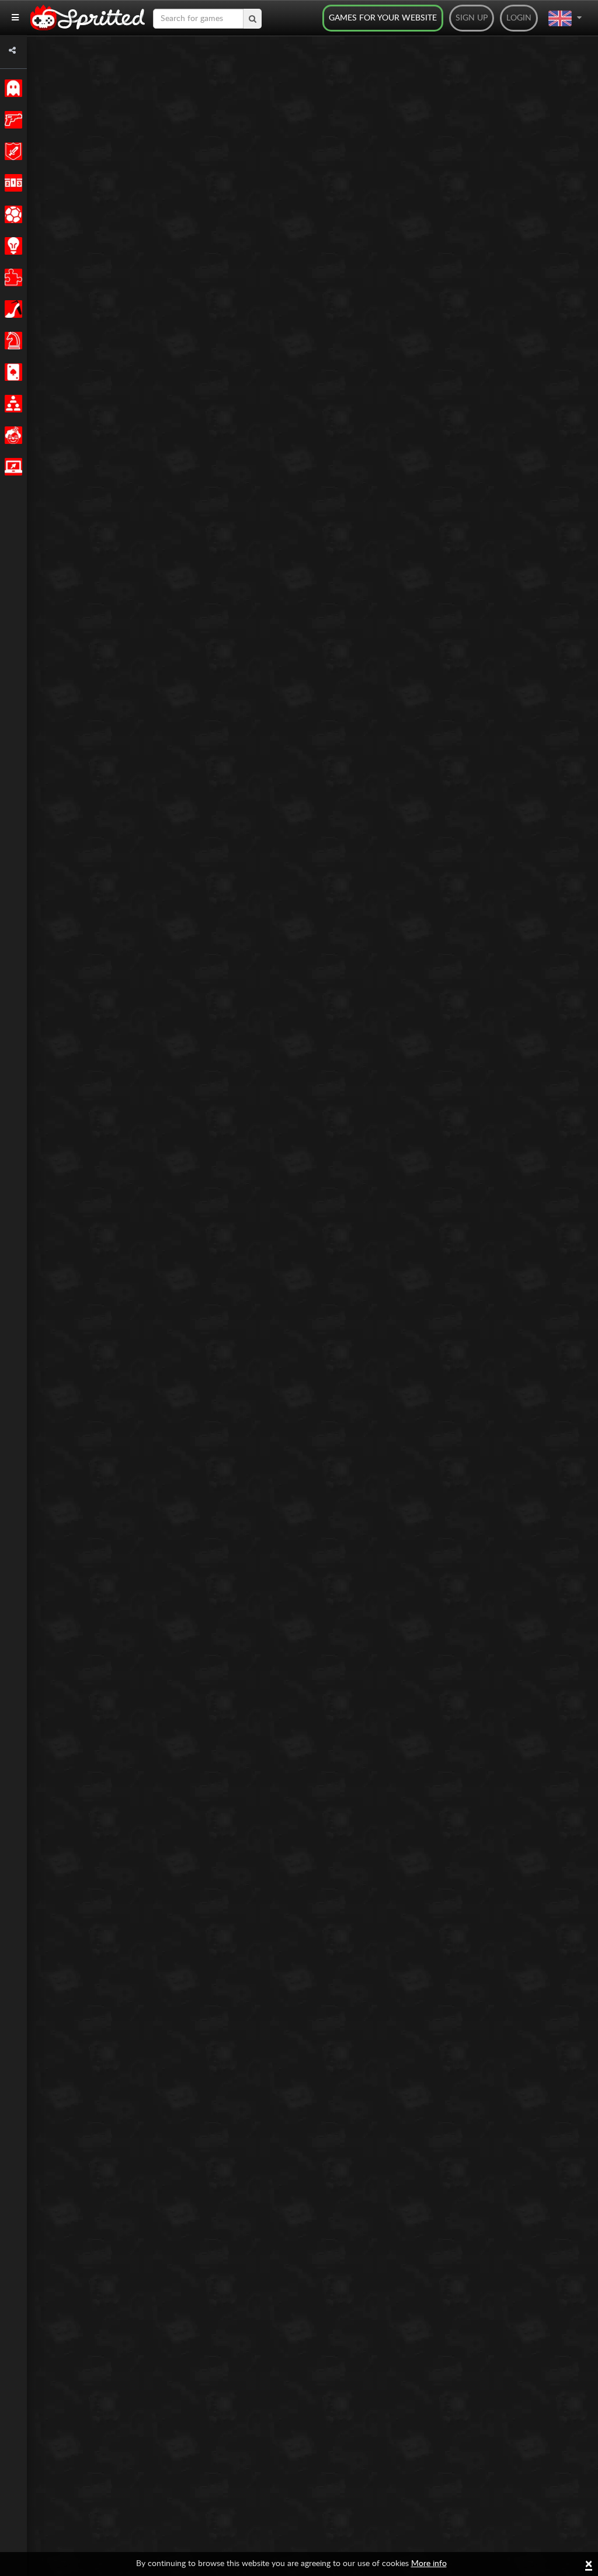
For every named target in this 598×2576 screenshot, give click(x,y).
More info (429, 2564)
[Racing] (11, 183)
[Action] (11, 120)
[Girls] (11, 309)
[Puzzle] (11, 277)
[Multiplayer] (11, 404)
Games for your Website (383, 18)
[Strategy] (11, 246)
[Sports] (11, 214)
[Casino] (11, 372)
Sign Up (472, 18)
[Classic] (11, 88)
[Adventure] (11, 151)
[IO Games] (11, 467)
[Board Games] (11, 341)
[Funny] (11, 435)
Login (519, 18)
